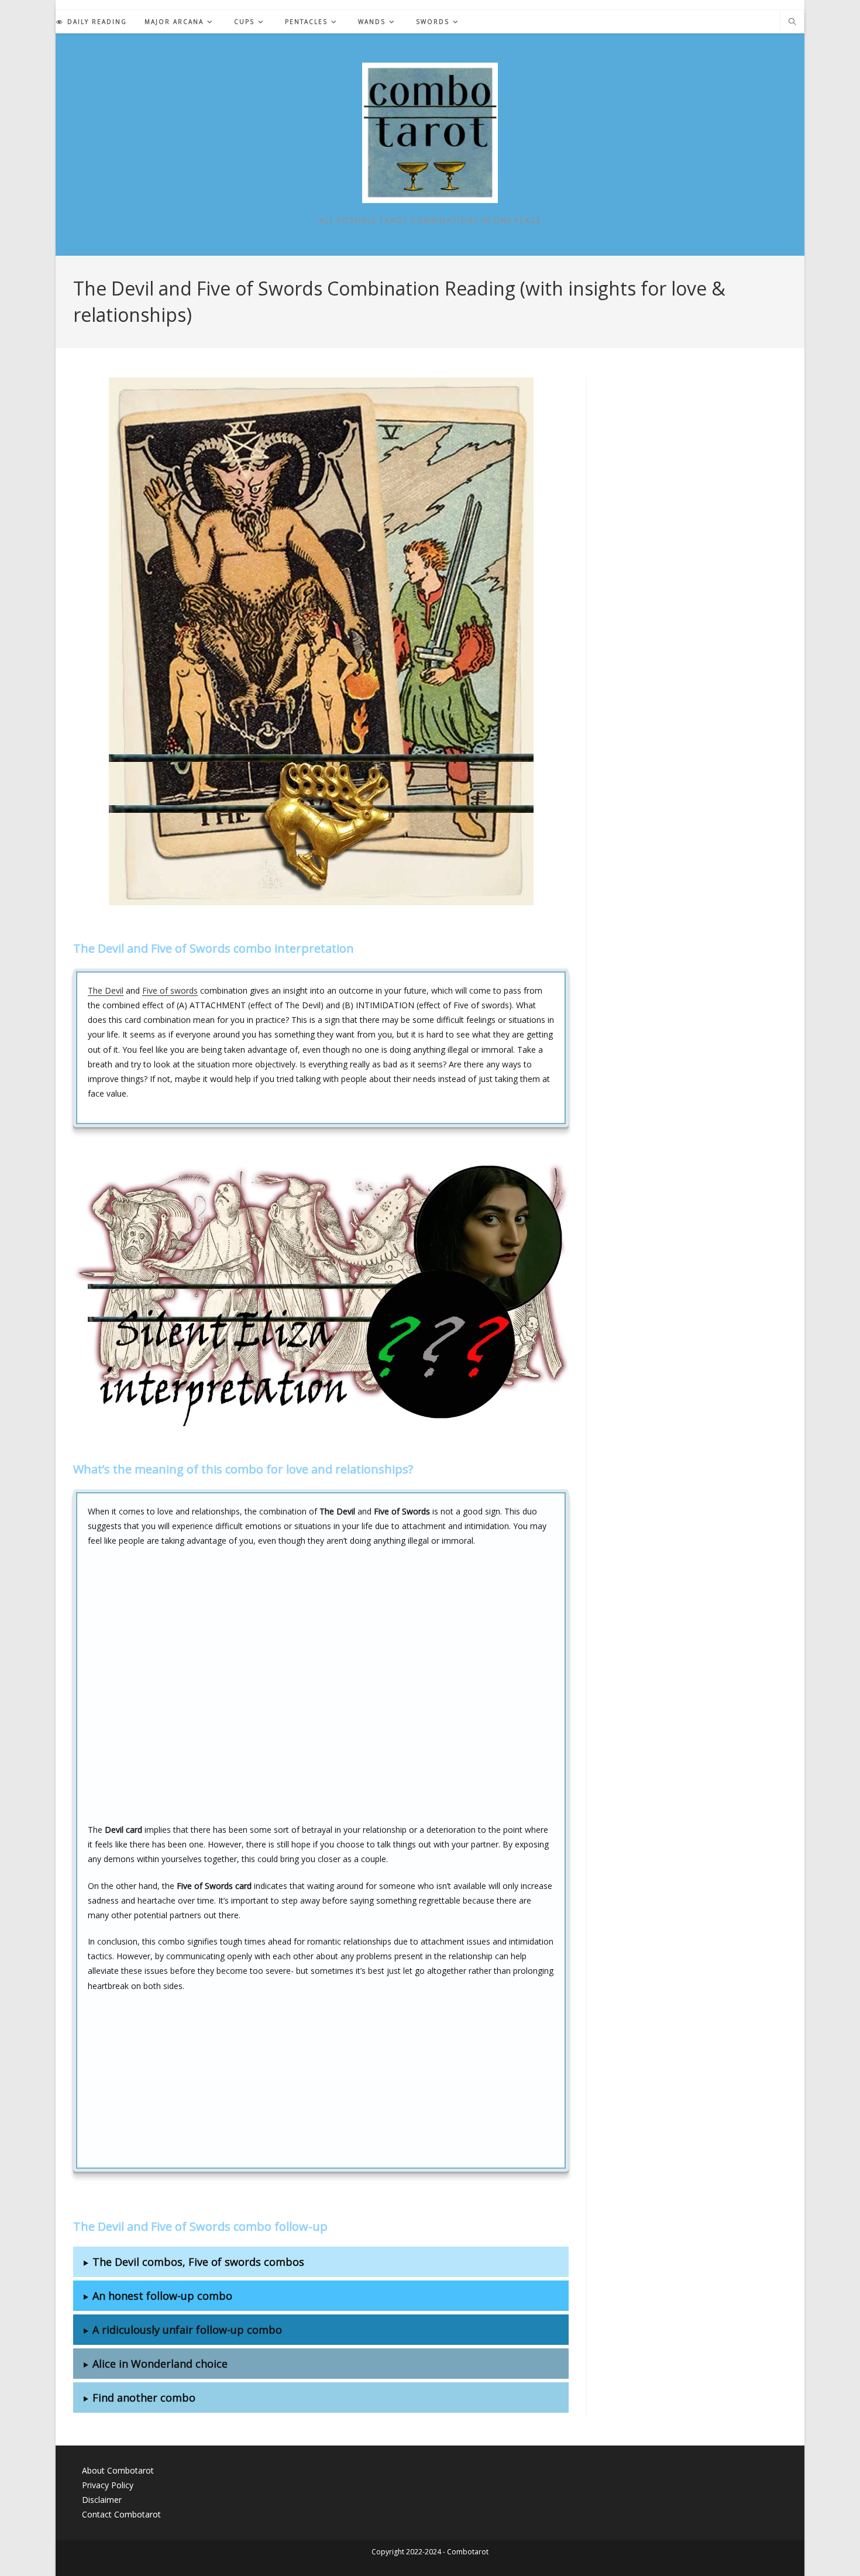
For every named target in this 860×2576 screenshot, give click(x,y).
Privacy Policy (108, 2485)
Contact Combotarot (121, 2514)
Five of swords (170, 990)
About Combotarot (118, 2470)
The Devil (106, 990)
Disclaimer (102, 2500)
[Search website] (792, 22)
